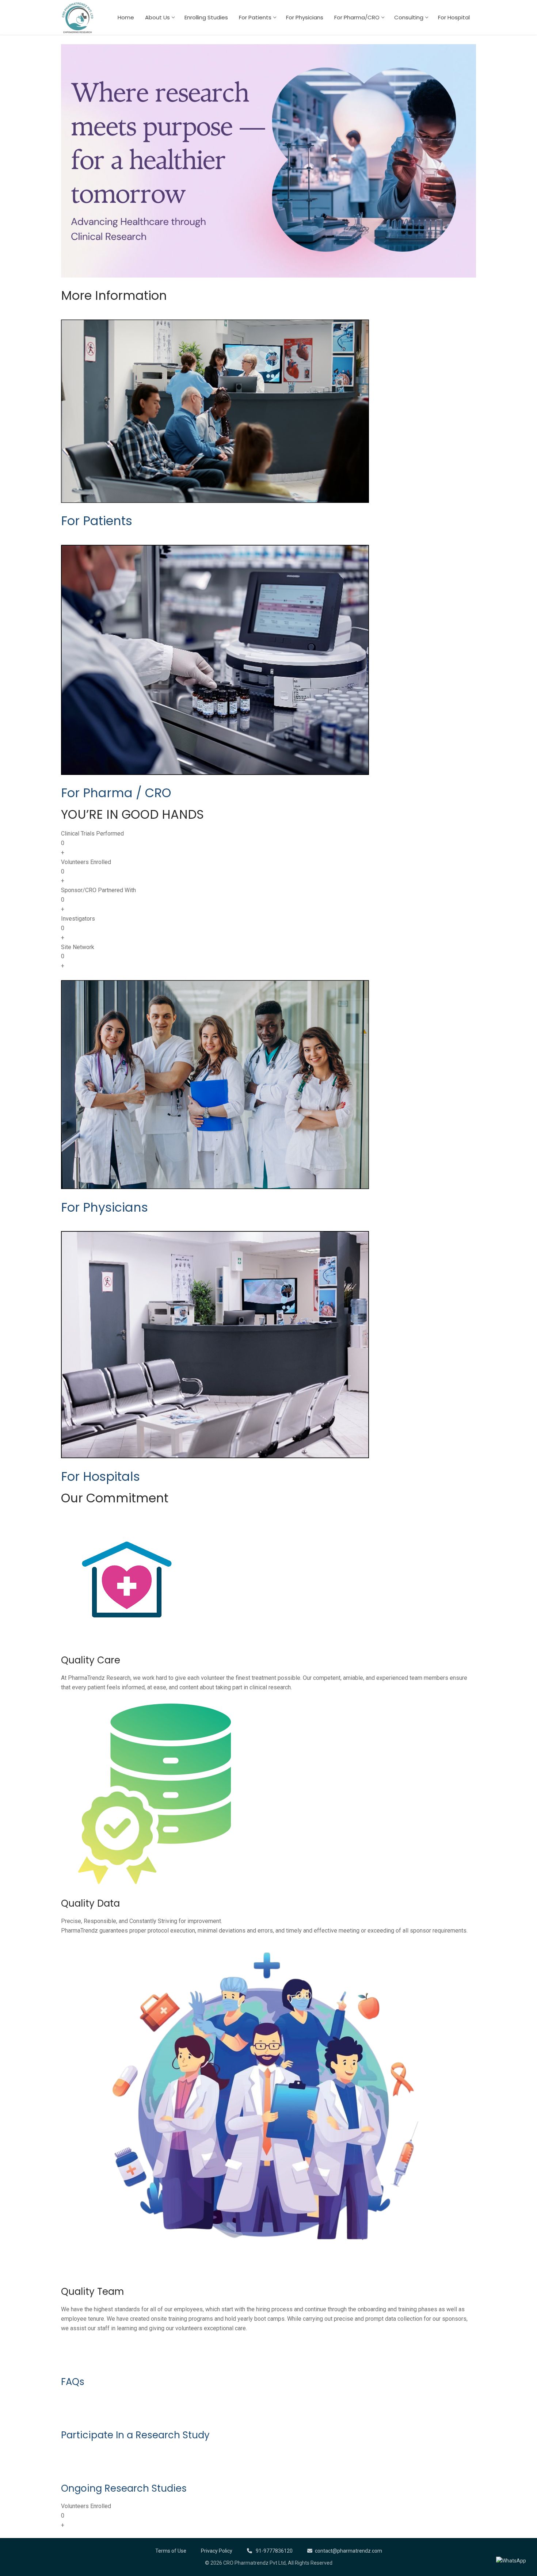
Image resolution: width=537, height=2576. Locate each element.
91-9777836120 (274, 2551)
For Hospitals (100, 1477)
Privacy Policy (217, 2551)
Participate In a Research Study (135, 2435)
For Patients (97, 521)
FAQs (73, 2382)
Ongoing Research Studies (124, 2488)
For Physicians (104, 1207)
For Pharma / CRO (116, 793)
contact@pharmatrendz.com (349, 2551)
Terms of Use (171, 2551)
